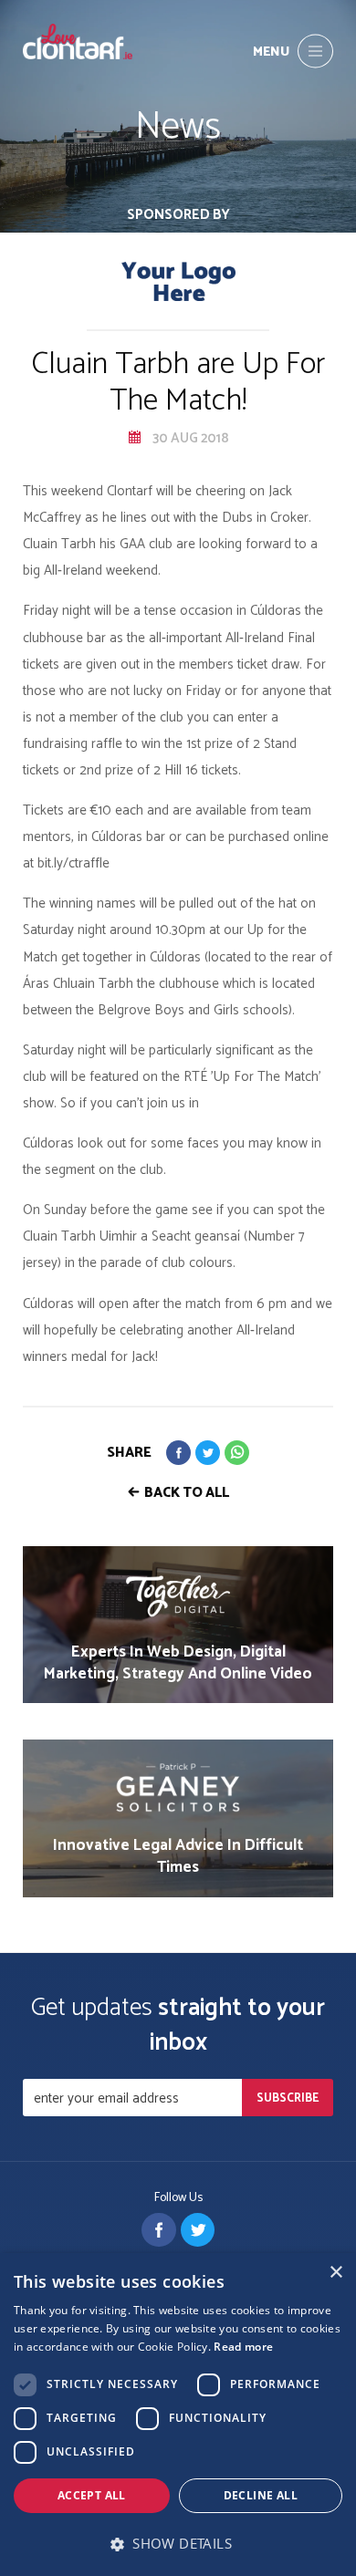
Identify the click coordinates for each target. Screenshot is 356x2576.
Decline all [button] (261, 2495)
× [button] (335, 2273)
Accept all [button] (92, 2495)
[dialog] (178, 2415)
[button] (178, 2544)
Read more (243, 2347)
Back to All (187, 1493)
